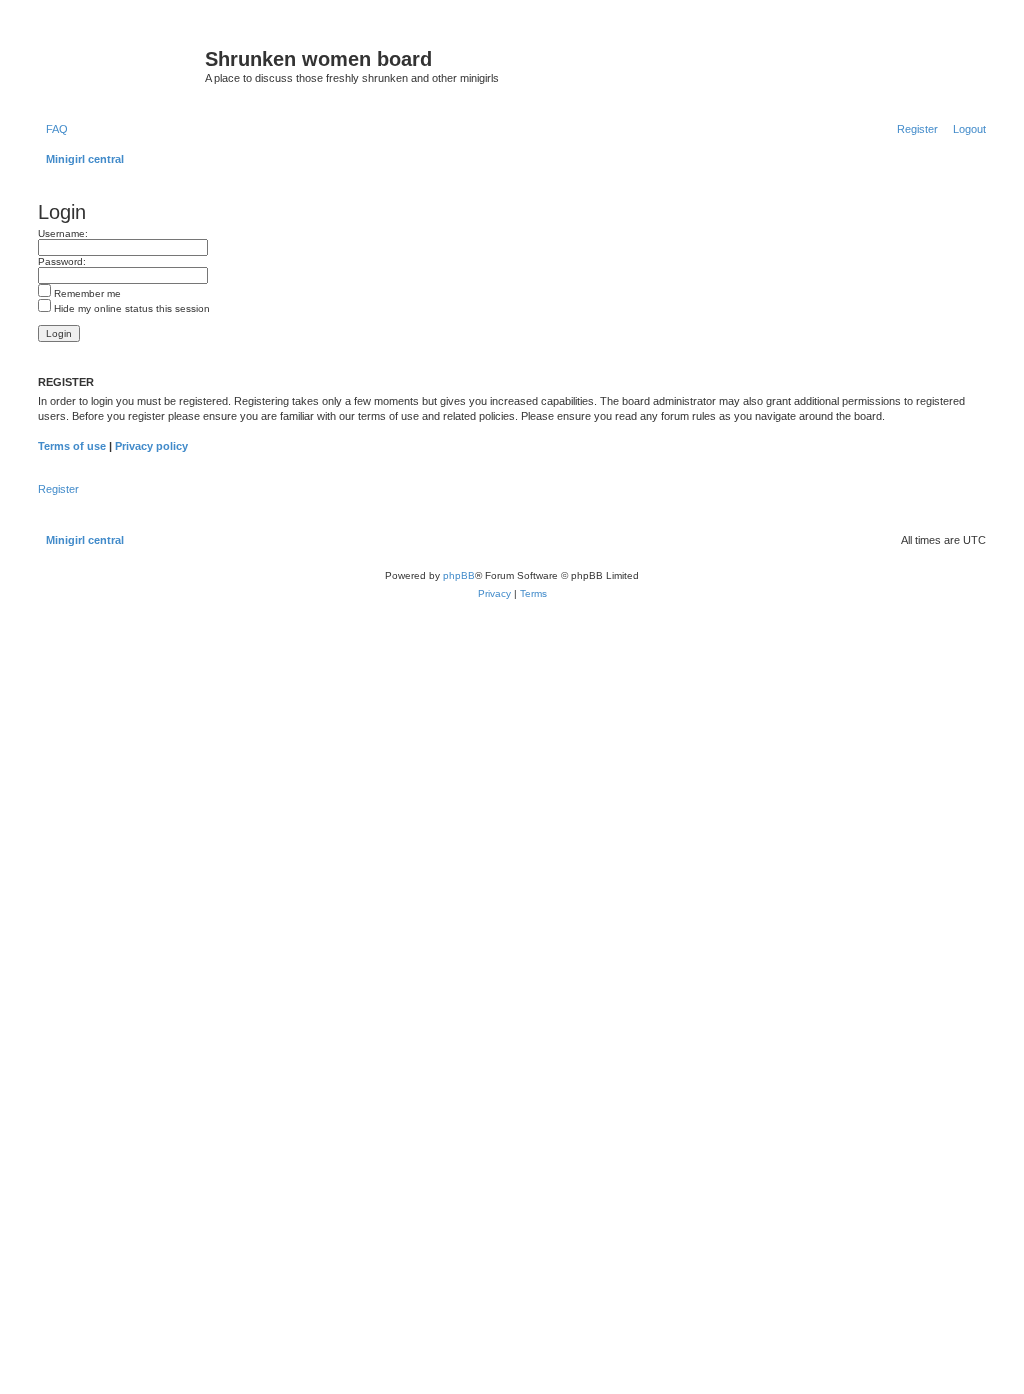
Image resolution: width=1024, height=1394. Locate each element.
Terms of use (72, 446)
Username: (63, 233)
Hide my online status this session (130, 308)
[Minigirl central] (119, 65)
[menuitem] (53, 129)
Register (58, 489)
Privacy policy (151, 446)
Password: (62, 261)
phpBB (459, 575)
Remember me (86, 293)
